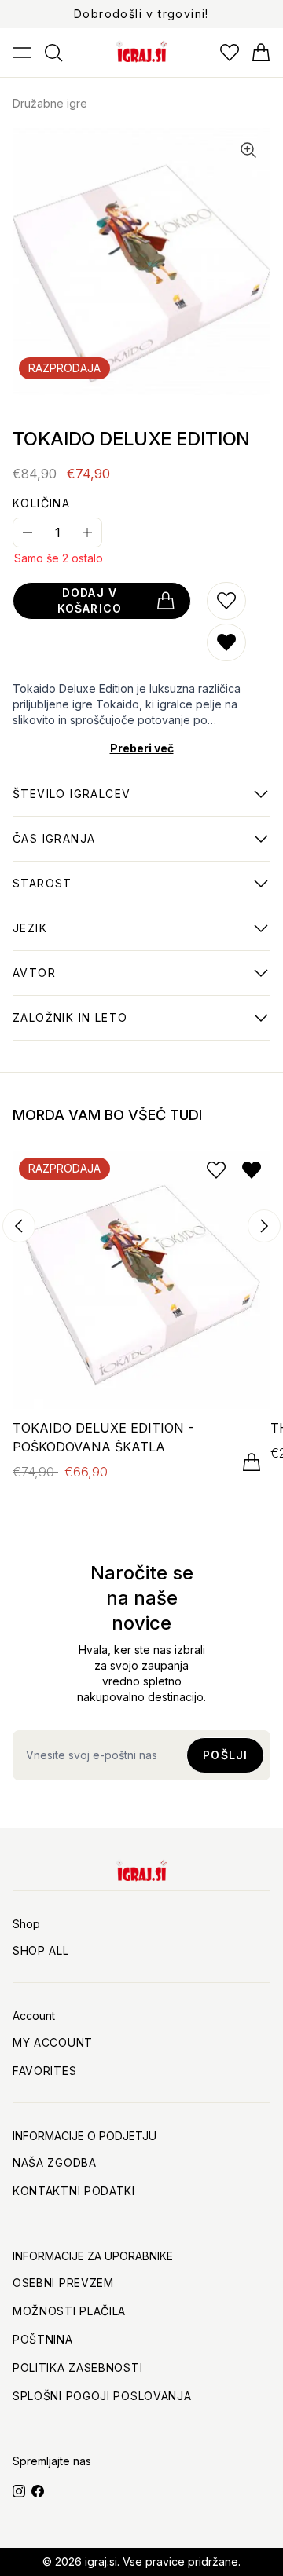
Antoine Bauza (57, 981)
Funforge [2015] (70, 1026)
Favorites (44, 2071)
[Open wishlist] (230, 53)
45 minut (54, 847)
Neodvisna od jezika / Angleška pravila (128, 936)
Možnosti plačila (69, 2311)
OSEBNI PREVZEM (63, 2283)
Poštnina (43, 2339)
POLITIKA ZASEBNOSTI (77, 2367)
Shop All (41, 1950)
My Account (53, 2042)
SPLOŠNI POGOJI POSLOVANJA (102, 2396)
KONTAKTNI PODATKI (74, 2191)
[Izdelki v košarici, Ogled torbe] (261, 53)
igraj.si (101, 2561)
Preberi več (142, 748)
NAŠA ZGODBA (55, 2163)
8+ (42, 891)
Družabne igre (50, 103)
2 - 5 (72, 802)
